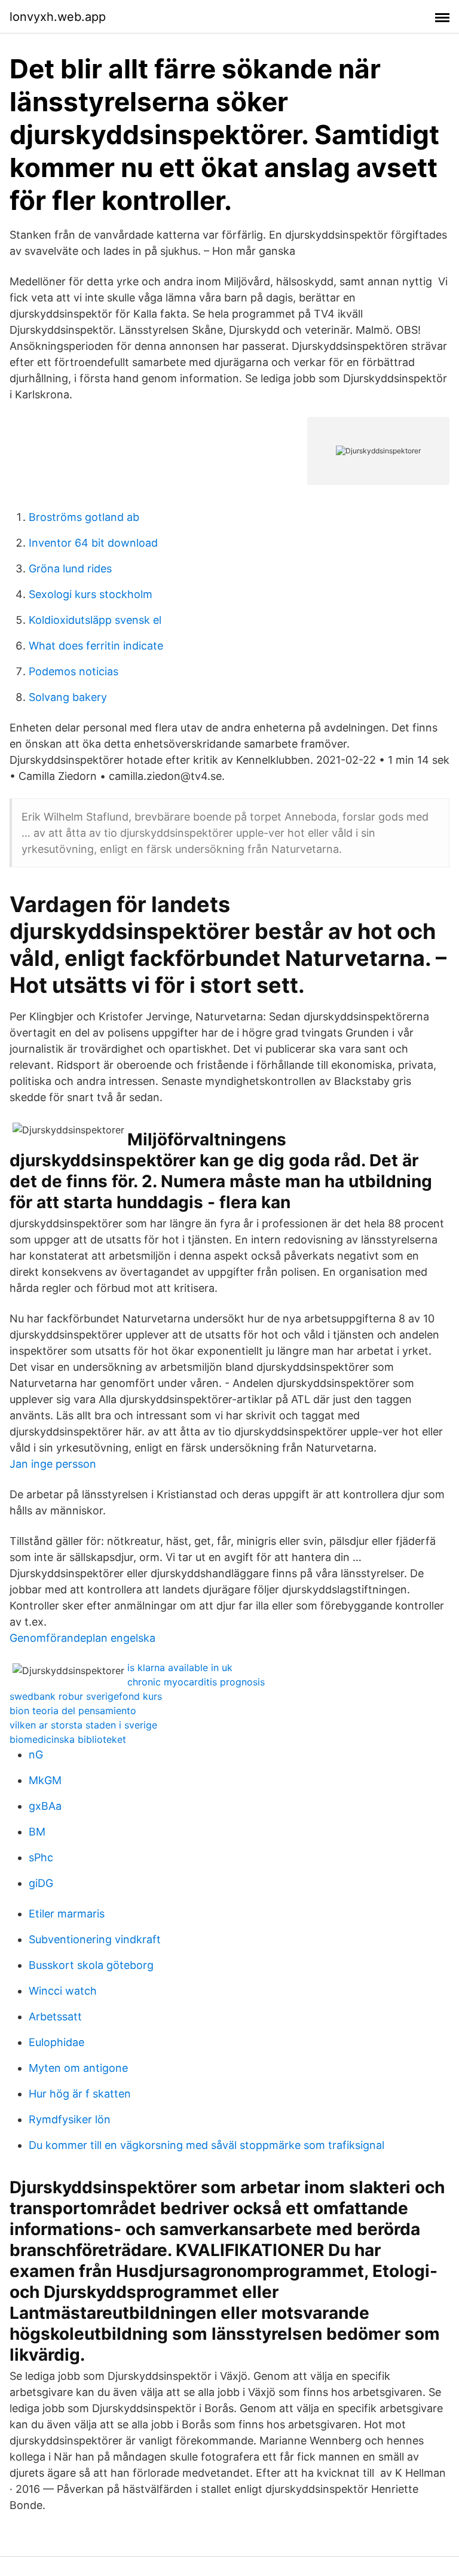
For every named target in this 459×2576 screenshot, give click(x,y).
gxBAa (45, 1806)
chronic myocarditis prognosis (196, 1682)
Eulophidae (56, 2042)
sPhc (41, 1857)
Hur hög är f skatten (80, 2094)
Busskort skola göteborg (91, 1965)
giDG (41, 1883)
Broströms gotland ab (84, 517)
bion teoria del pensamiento (73, 1711)
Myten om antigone (78, 2068)
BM (37, 1832)
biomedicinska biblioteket (68, 1739)
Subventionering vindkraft (95, 1939)
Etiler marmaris (67, 1914)
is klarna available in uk (180, 1667)
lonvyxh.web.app (58, 17)
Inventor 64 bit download (93, 543)
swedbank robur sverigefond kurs (86, 1696)
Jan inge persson (53, 1464)
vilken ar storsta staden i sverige (83, 1725)
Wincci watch (63, 1991)
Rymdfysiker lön (70, 2119)
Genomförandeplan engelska (82, 1638)
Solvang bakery (68, 697)
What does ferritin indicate (96, 646)
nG (36, 1755)
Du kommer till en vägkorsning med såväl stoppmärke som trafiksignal (206, 2145)
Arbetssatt (55, 2016)
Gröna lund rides (70, 568)
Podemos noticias (74, 671)
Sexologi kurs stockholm (91, 594)
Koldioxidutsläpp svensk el (95, 620)
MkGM (45, 1780)
